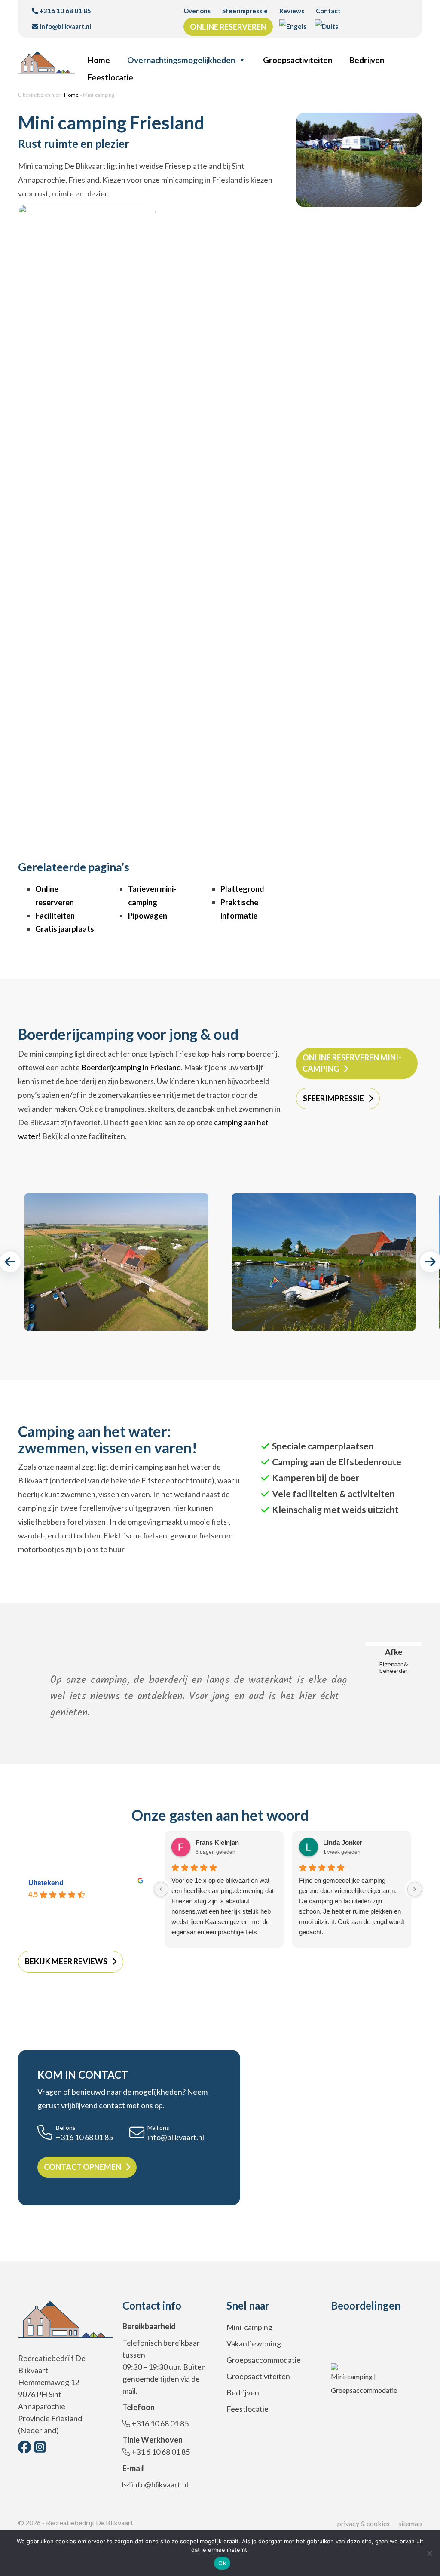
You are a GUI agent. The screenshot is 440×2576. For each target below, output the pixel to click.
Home (99, 60)
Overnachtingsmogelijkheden (181, 60)
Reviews (292, 11)
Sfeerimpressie (245, 11)
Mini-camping (249, 2327)
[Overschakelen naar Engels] (293, 26)
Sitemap (410, 2523)
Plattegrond (242, 889)
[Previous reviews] (161, 1889)
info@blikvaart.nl (65, 26)
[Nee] (429, 2553)
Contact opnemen (82, 2167)
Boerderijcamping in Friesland (131, 1067)
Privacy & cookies (364, 2523)
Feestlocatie (110, 77)
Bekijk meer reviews (66, 1961)
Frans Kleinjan (217, 1842)
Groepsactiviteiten (298, 60)
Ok (222, 2563)
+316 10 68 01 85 (65, 11)
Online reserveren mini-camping (352, 1063)
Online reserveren (228, 27)
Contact (328, 11)
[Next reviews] (415, 1889)
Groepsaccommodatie (264, 2360)
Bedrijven (367, 60)
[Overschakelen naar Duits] (327, 26)
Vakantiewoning (254, 2343)
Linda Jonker (343, 1842)
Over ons (197, 11)
